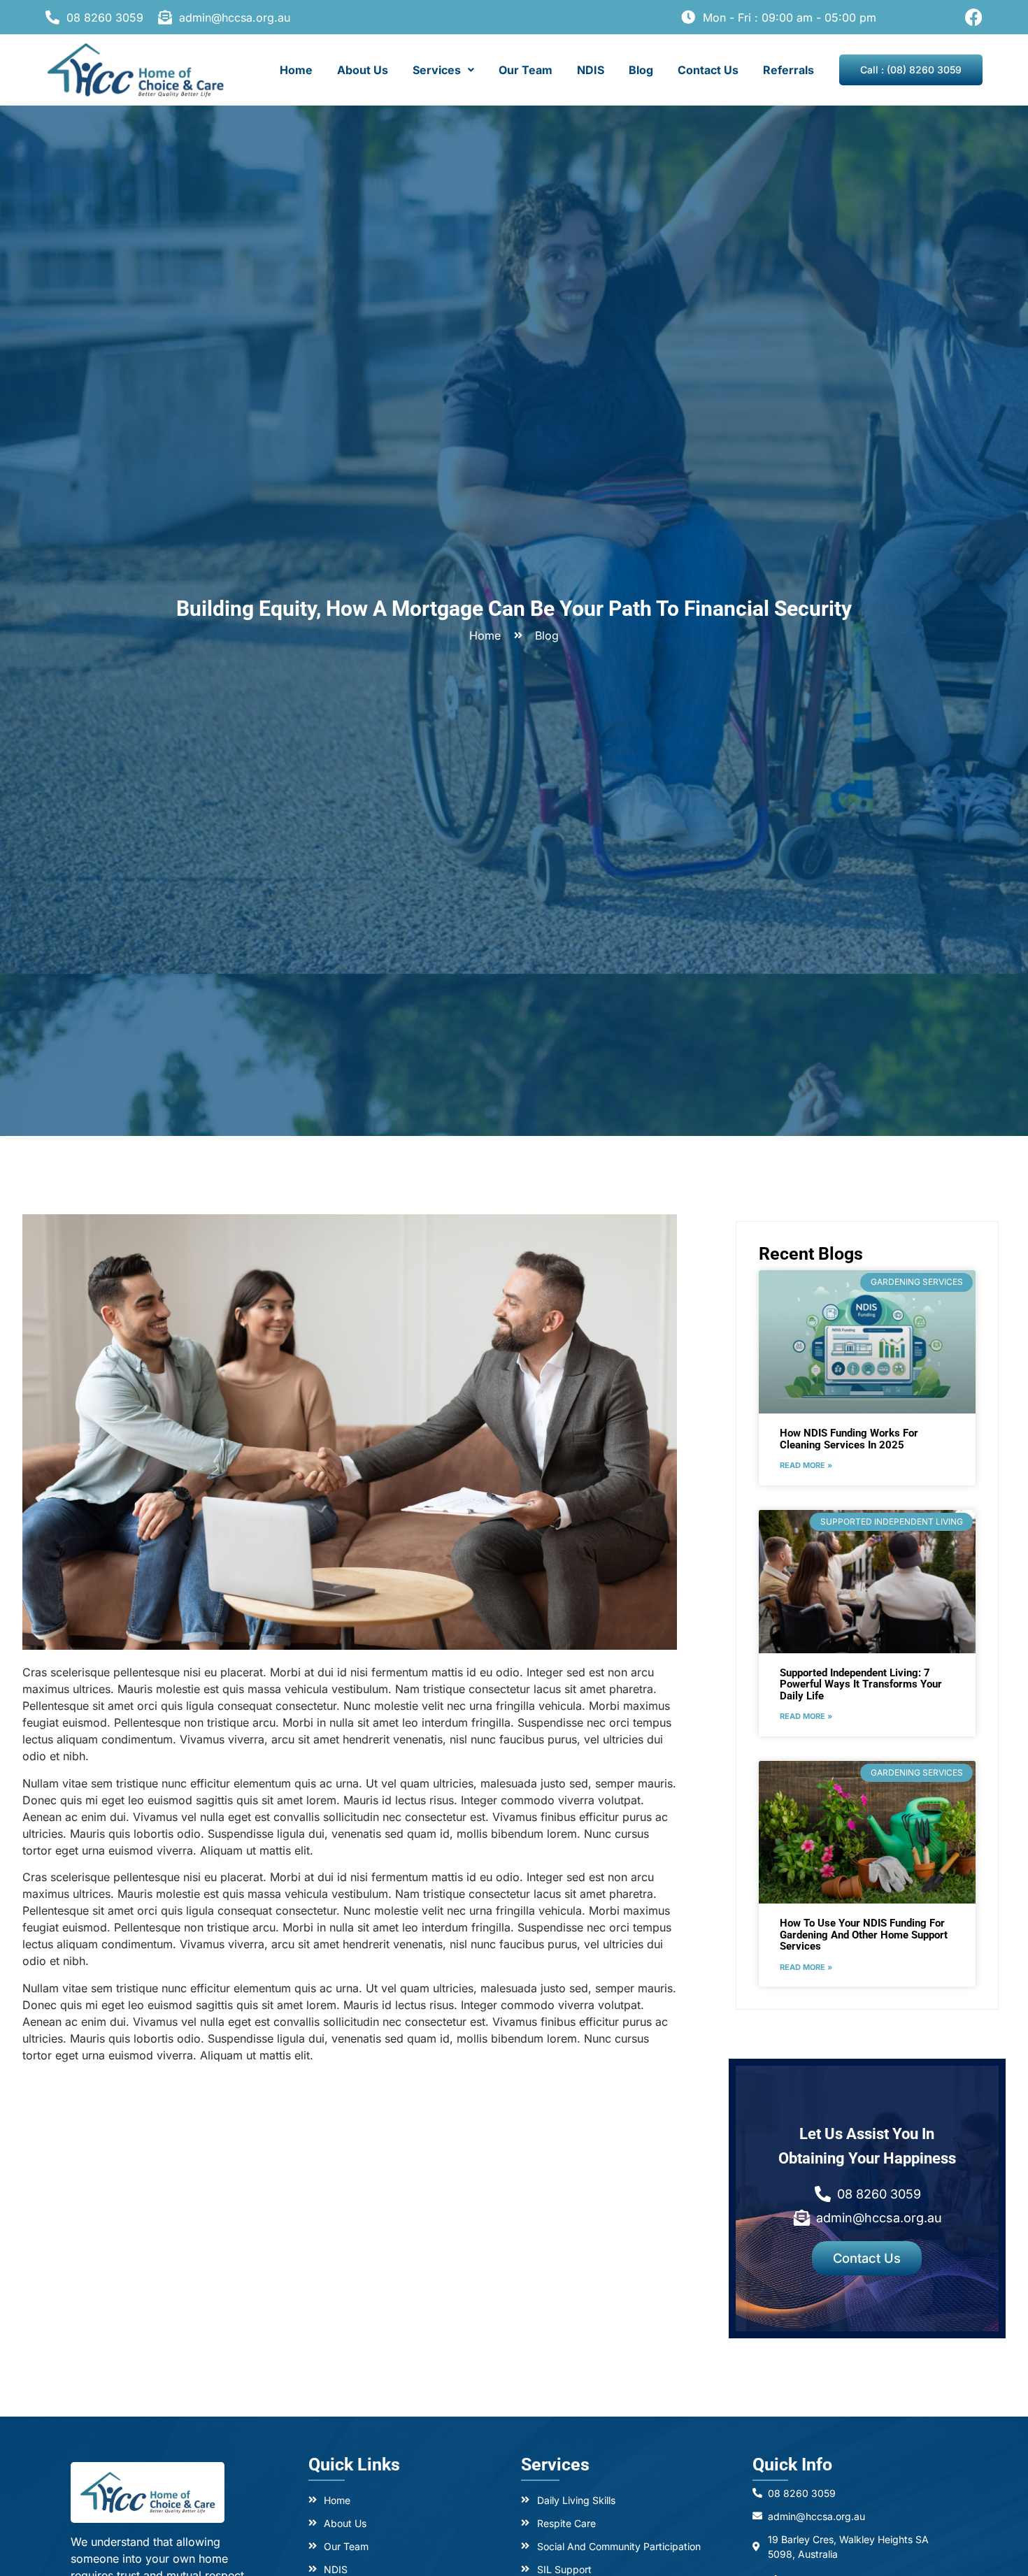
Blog (641, 70)
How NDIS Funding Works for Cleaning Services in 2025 (849, 1439)
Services (437, 70)
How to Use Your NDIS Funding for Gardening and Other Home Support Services (864, 1935)
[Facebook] (974, 17)
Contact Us (708, 70)
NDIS (591, 70)
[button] (443, 70)
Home (296, 70)
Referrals (788, 70)
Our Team (526, 70)
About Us (363, 70)
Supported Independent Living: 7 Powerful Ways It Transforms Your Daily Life (861, 1684)
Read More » (806, 1465)
